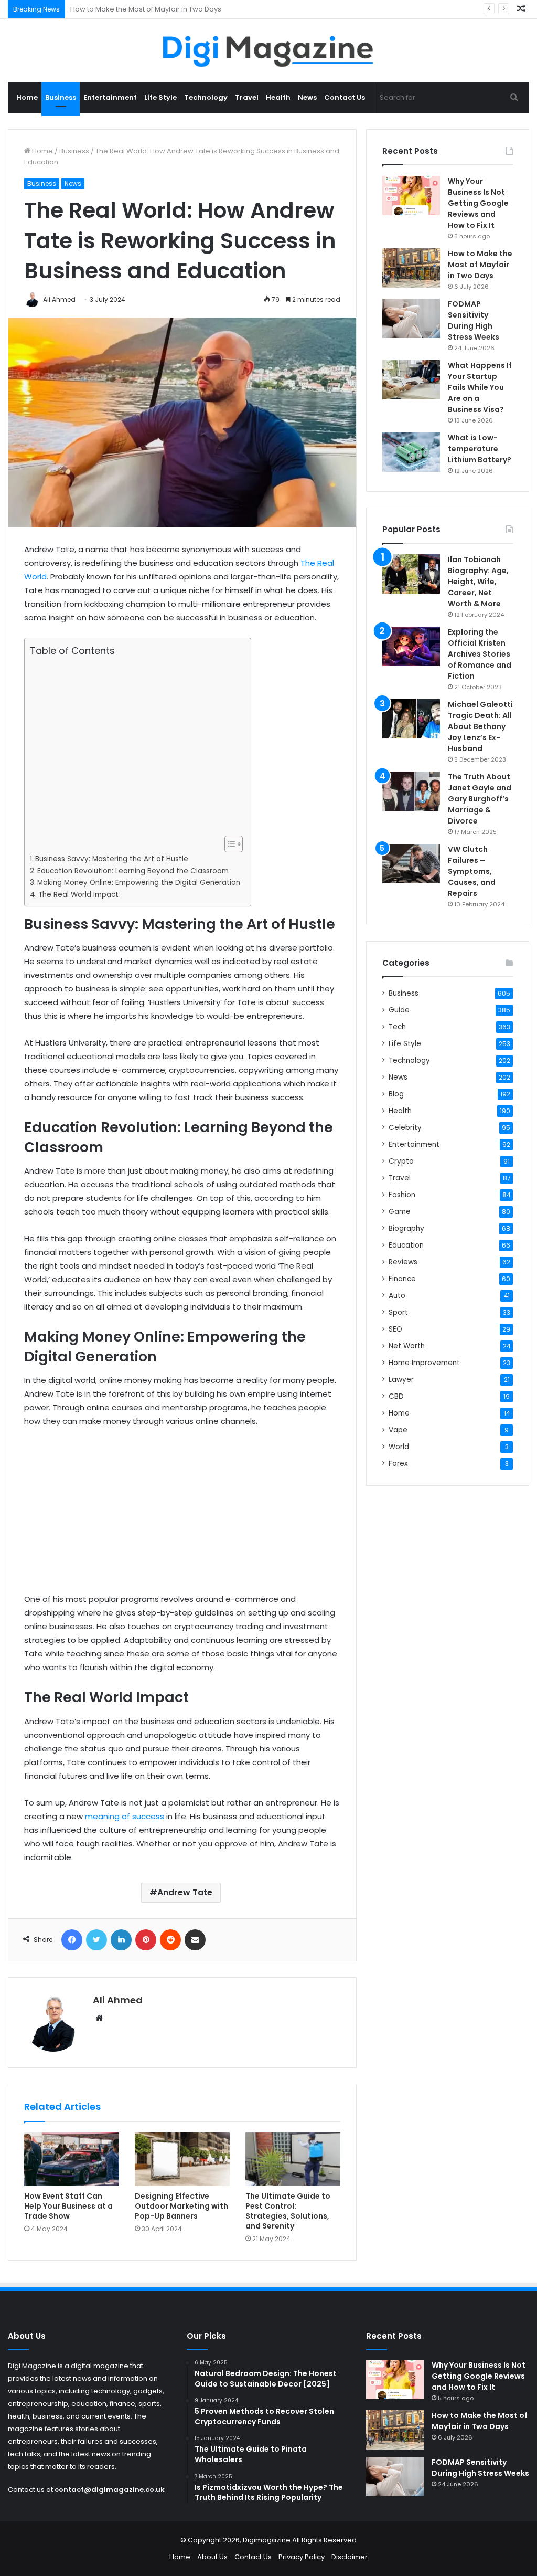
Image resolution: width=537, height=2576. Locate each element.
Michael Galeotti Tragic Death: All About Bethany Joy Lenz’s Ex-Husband (480, 726)
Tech (397, 1027)
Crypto (401, 1161)
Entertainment (110, 97)
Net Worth (407, 1346)
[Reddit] (170, 1940)
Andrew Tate (185, 1892)
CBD (396, 1396)
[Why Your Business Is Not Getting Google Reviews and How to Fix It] (411, 196)
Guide (399, 1010)
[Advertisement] (135, 746)
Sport (398, 1312)
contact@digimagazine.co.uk (110, 2490)
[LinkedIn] (121, 1940)
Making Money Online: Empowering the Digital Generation (139, 883)
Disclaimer (350, 2557)
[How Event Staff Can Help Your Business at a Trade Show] (72, 2159)
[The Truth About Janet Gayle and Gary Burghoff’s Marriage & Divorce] (411, 791)
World (399, 1447)
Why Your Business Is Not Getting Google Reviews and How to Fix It (478, 203)
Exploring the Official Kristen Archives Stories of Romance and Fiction (480, 654)
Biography (406, 1228)
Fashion (402, 1195)
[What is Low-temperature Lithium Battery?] (411, 452)
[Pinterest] (146, 1940)
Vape (398, 1430)
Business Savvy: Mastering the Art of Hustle (112, 859)
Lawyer (401, 1380)
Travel (247, 97)
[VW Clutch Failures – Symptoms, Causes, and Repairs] (411, 864)
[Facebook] (72, 1940)
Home (27, 97)
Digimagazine (267, 2540)
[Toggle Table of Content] (228, 844)
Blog (396, 1094)
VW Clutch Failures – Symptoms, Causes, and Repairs (472, 871)
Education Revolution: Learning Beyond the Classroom (133, 871)
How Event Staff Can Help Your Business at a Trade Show (68, 2206)
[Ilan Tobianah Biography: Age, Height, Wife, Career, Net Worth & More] (411, 574)
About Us (212, 2557)
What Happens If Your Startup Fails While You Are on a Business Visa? (480, 387)
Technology (206, 97)
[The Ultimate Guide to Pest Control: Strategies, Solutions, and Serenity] (293, 2159)
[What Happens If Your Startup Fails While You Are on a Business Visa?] (411, 380)
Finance (402, 1279)
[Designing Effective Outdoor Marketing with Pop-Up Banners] (182, 2159)
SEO (395, 1329)
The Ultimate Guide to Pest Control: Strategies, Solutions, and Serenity (288, 2211)
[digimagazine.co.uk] (269, 50)
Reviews (403, 1262)
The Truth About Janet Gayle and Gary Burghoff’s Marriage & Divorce (480, 799)
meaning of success (125, 1816)
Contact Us (345, 97)
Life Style (160, 97)
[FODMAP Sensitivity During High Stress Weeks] (411, 318)
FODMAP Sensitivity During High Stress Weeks (146, 9)
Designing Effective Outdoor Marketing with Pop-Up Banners (181, 2206)
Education (406, 1245)
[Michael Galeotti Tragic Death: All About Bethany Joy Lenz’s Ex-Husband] (411, 719)
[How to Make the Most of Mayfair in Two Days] (411, 268)
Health (278, 97)
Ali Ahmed (118, 2000)
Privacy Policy (302, 2557)
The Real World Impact (78, 895)
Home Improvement (424, 1363)
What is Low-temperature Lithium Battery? (480, 449)
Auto (397, 1296)
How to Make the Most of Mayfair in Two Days (480, 265)
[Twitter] (96, 1940)
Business (61, 97)
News (307, 97)
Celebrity (405, 1128)
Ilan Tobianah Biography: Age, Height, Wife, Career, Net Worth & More (478, 582)
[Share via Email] (195, 1940)
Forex (398, 1464)
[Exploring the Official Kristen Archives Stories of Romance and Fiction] (411, 646)
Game (400, 1212)
